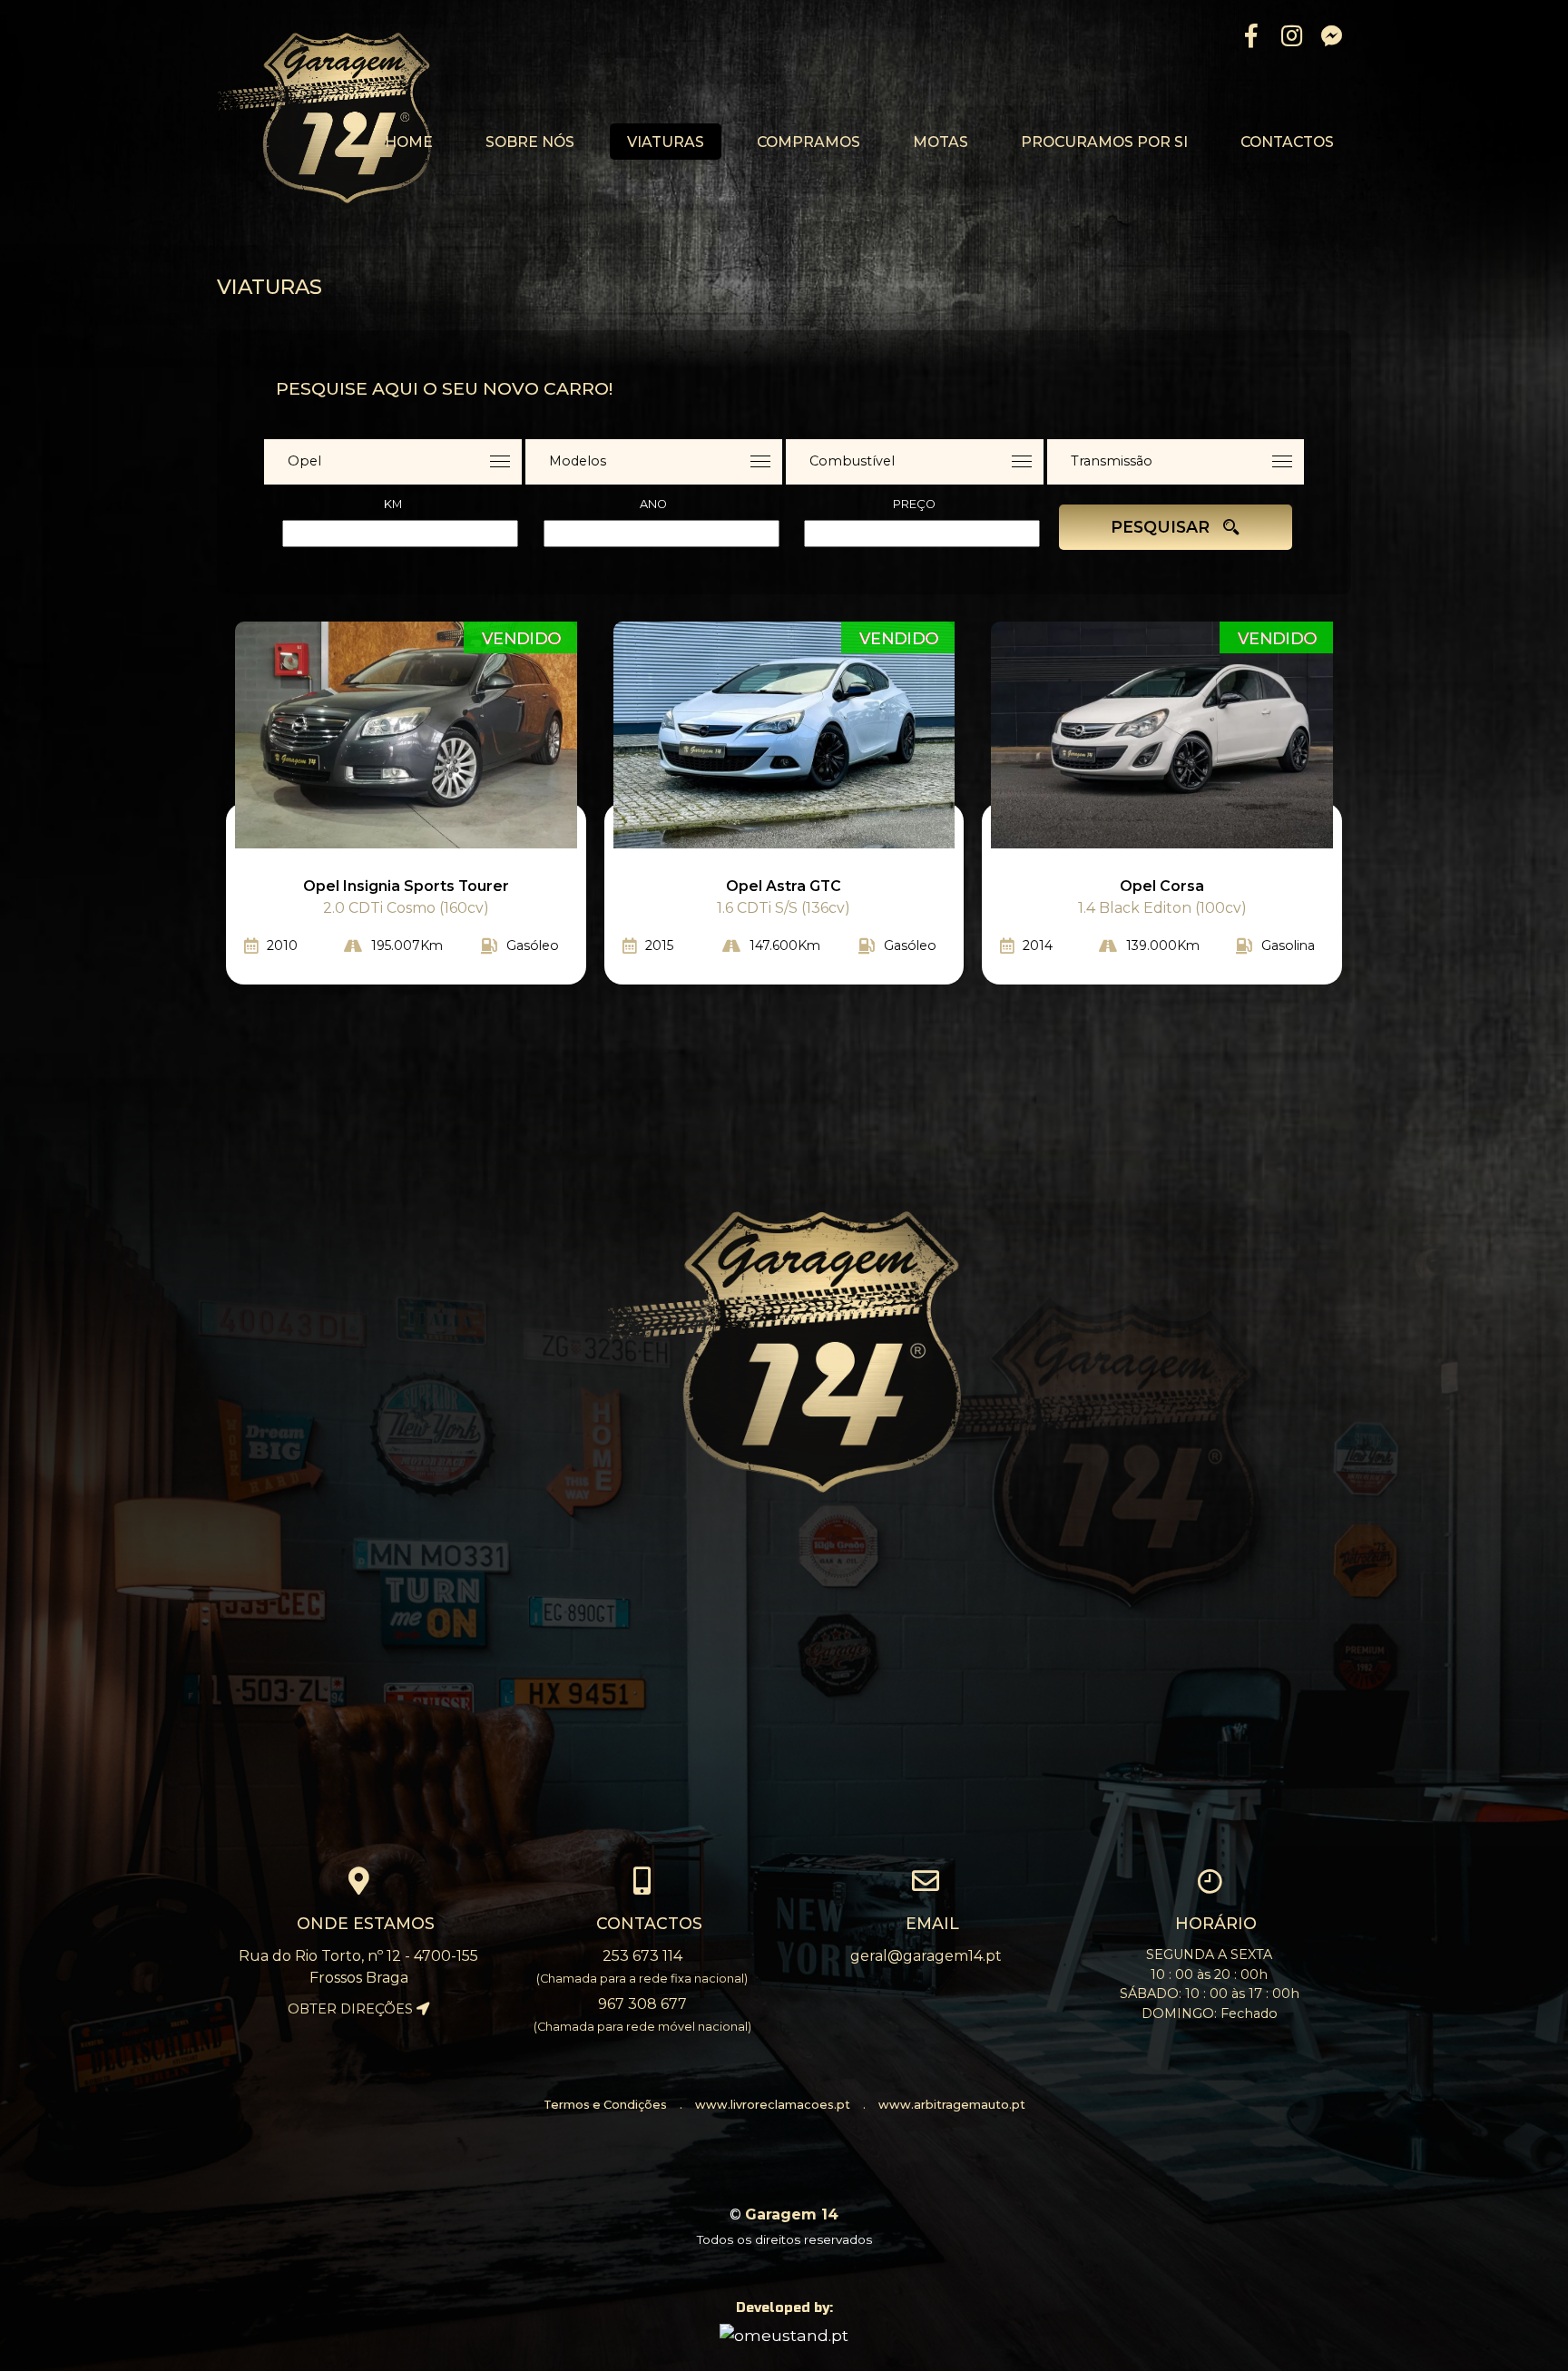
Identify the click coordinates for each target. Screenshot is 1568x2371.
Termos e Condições (605, 2105)
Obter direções (352, 2009)
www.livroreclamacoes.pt (773, 2105)
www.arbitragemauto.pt (952, 2105)
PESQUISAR (1162, 527)
